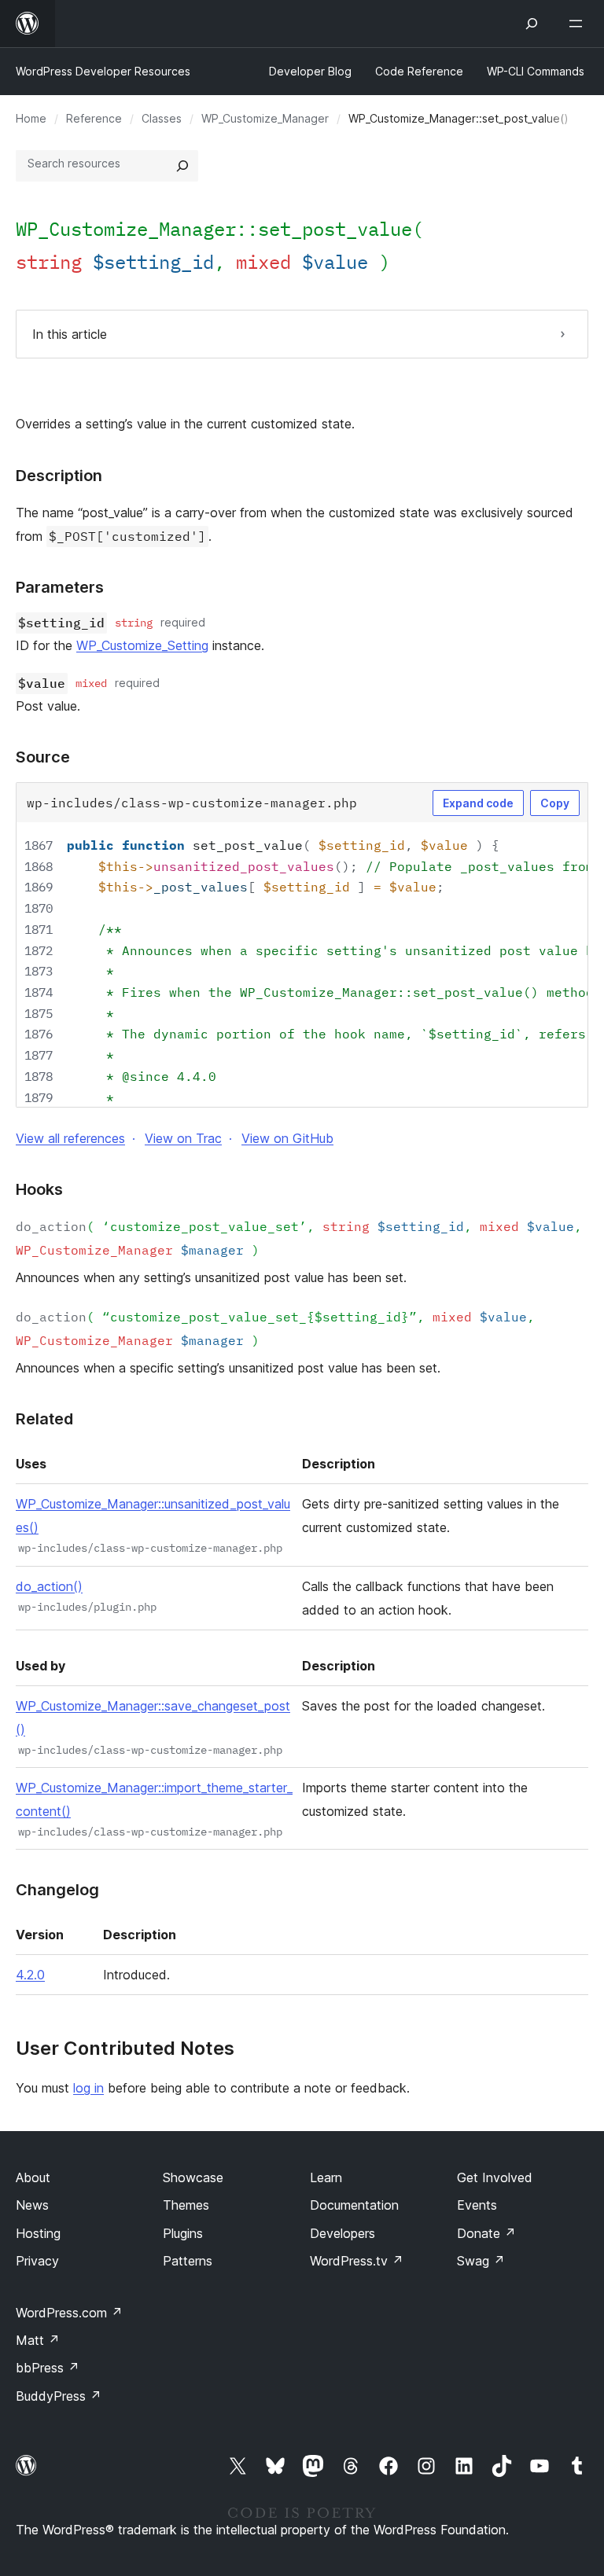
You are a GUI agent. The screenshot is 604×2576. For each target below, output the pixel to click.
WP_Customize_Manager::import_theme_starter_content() (154, 1799)
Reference (94, 118)
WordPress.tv (357, 2261)
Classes (162, 118)
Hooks (39, 1189)
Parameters (60, 587)
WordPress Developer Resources (103, 71)
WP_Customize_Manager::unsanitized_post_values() (153, 1516)
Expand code (478, 803)
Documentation (354, 2205)
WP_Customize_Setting (142, 645)
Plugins (183, 2233)
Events (477, 2205)
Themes (186, 2205)
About (33, 2177)
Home (31, 118)
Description (59, 476)
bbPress (48, 2368)
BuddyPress (59, 2396)
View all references (70, 1138)
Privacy (37, 2261)
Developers (343, 2233)
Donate (486, 2233)
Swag (481, 2261)
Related (44, 1419)
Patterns (188, 2261)
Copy (555, 803)
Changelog (57, 1890)
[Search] (182, 166)
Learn (326, 2177)
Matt (38, 2340)
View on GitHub (287, 1138)
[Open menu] (579, 24)
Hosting (38, 2233)
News (32, 2205)
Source (43, 757)
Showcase (193, 2177)
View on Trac (183, 1138)
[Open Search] (532, 24)
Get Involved (495, 2177)
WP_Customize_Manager (265, 118)
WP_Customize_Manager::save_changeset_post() (153, 1718)
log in (88, 2088)
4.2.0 (30, 1975)
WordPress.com (69, 2313)
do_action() (49, 1586)
